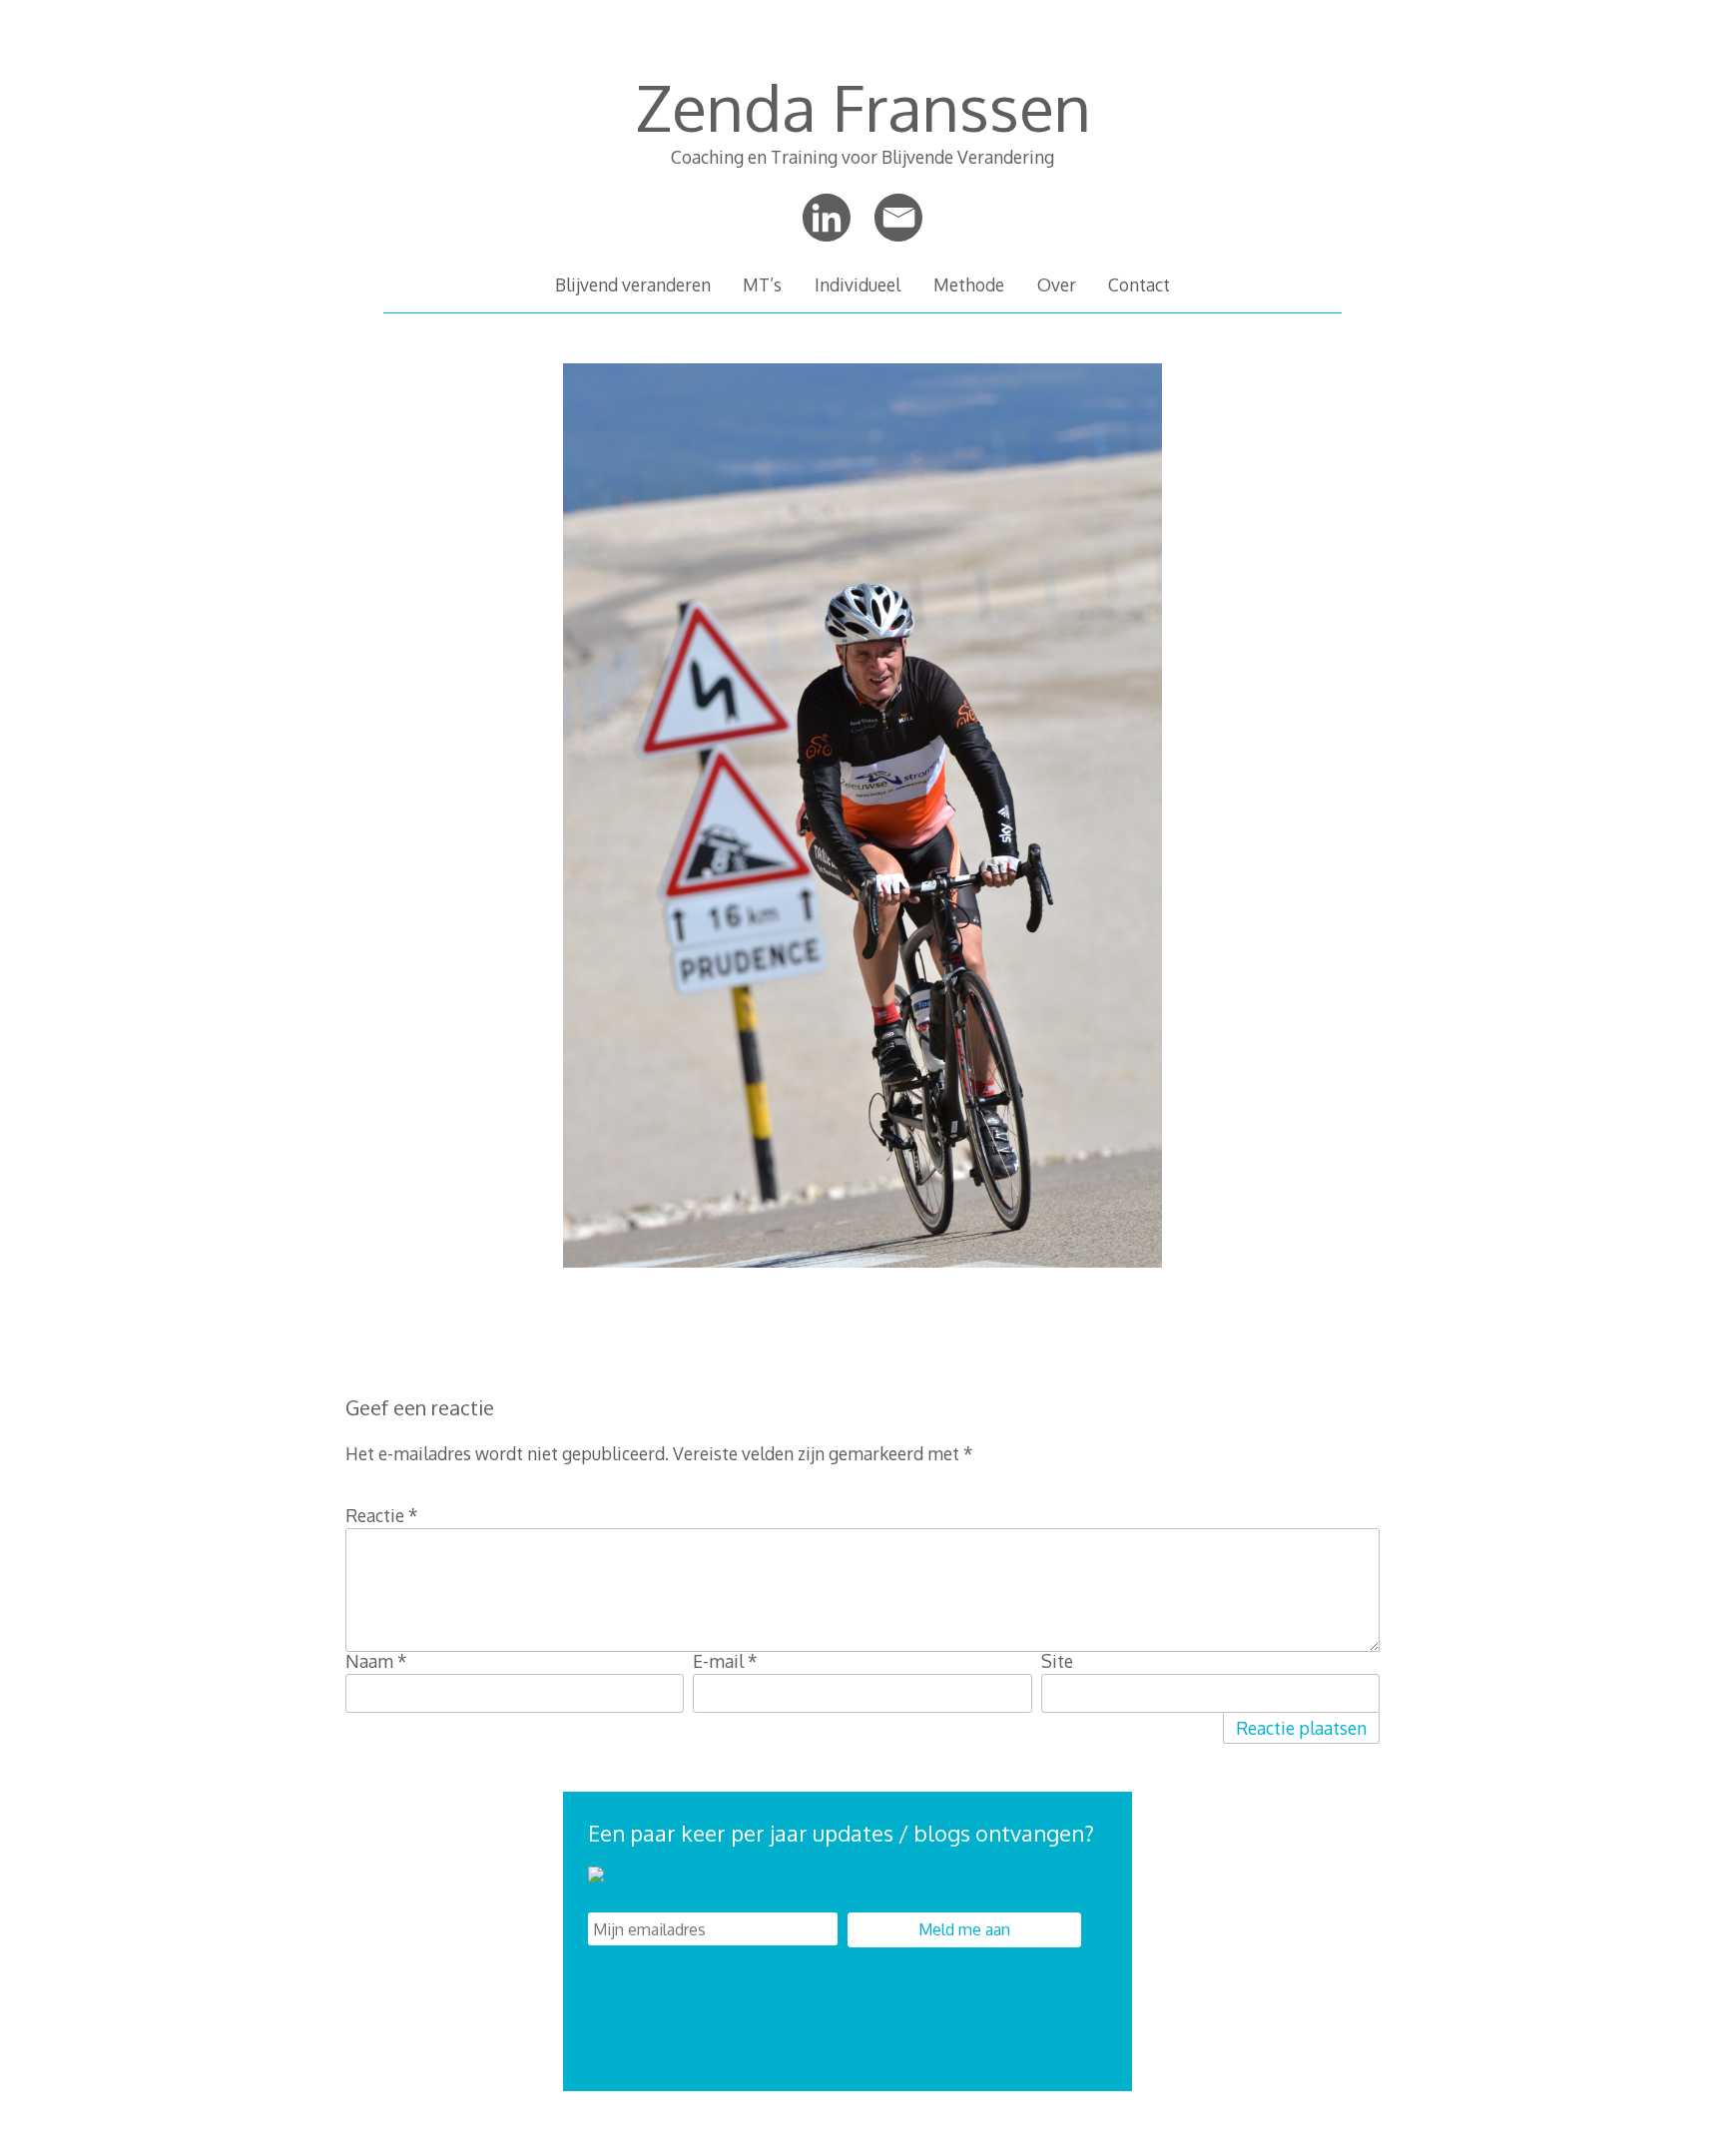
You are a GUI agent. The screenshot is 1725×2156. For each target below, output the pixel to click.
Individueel (858, 284)
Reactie (382, 1515)
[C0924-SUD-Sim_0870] (862, 1276)
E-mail (725, 1661)
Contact (1139, 284)
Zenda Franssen (863, 106)
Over (1057, 284)
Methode (969, 284)
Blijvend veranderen (633, 284)
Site (1057, 1661)
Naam (376, 1661)
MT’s (762, 284)
